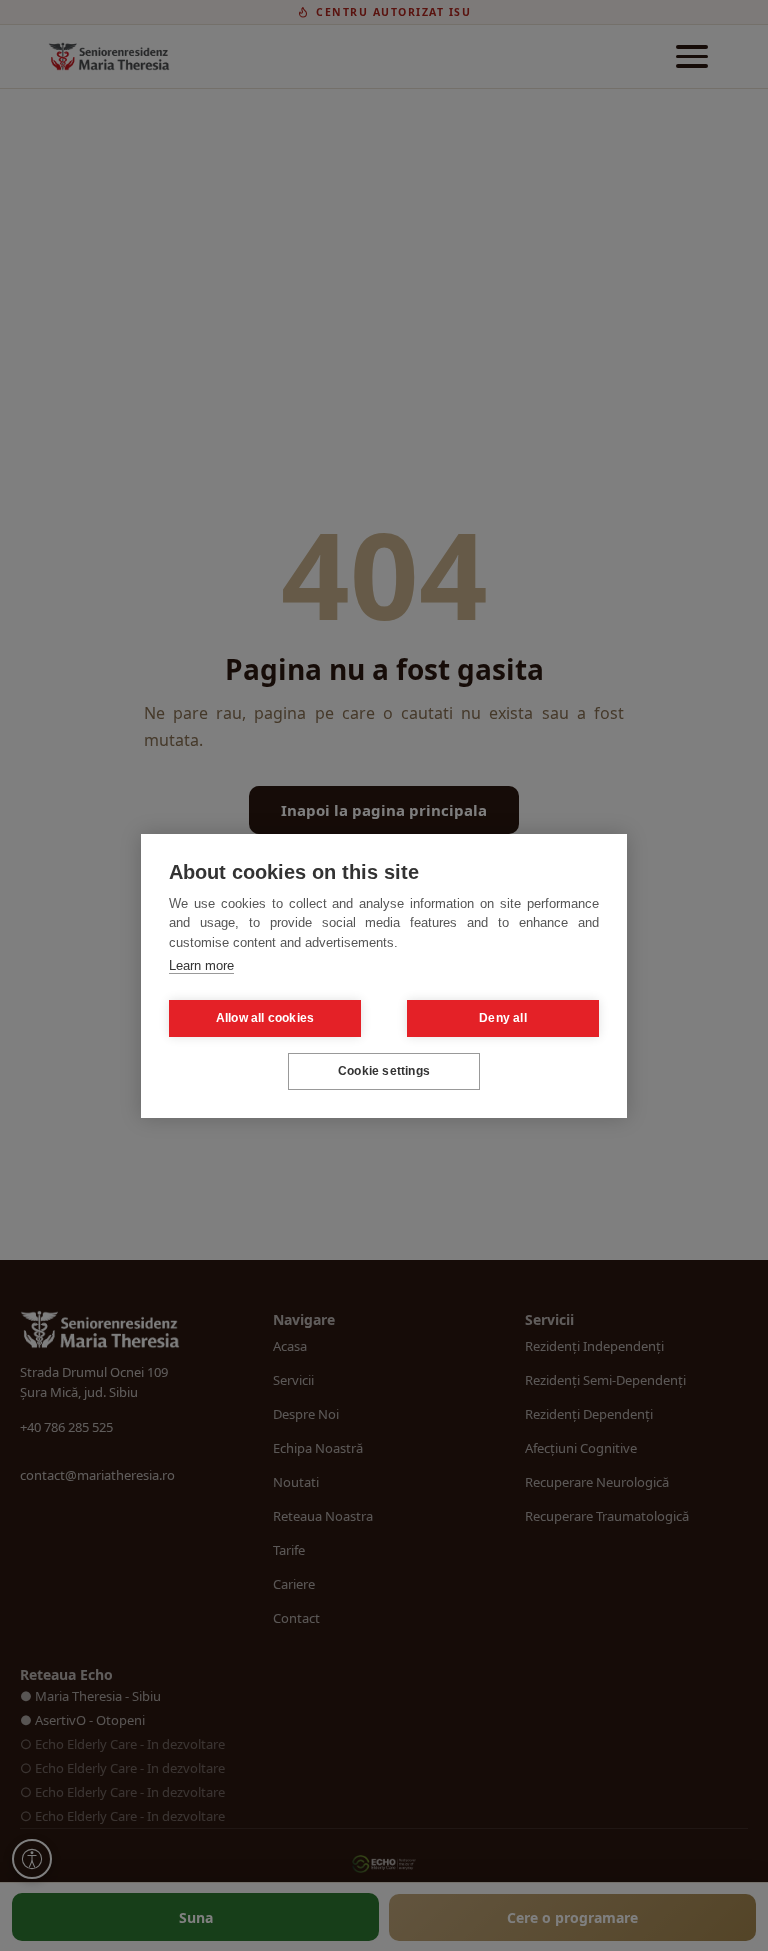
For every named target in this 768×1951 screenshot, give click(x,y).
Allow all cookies (265, 1018)
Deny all (503, 1018)
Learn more (201, 965)
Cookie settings (384, 1071)
